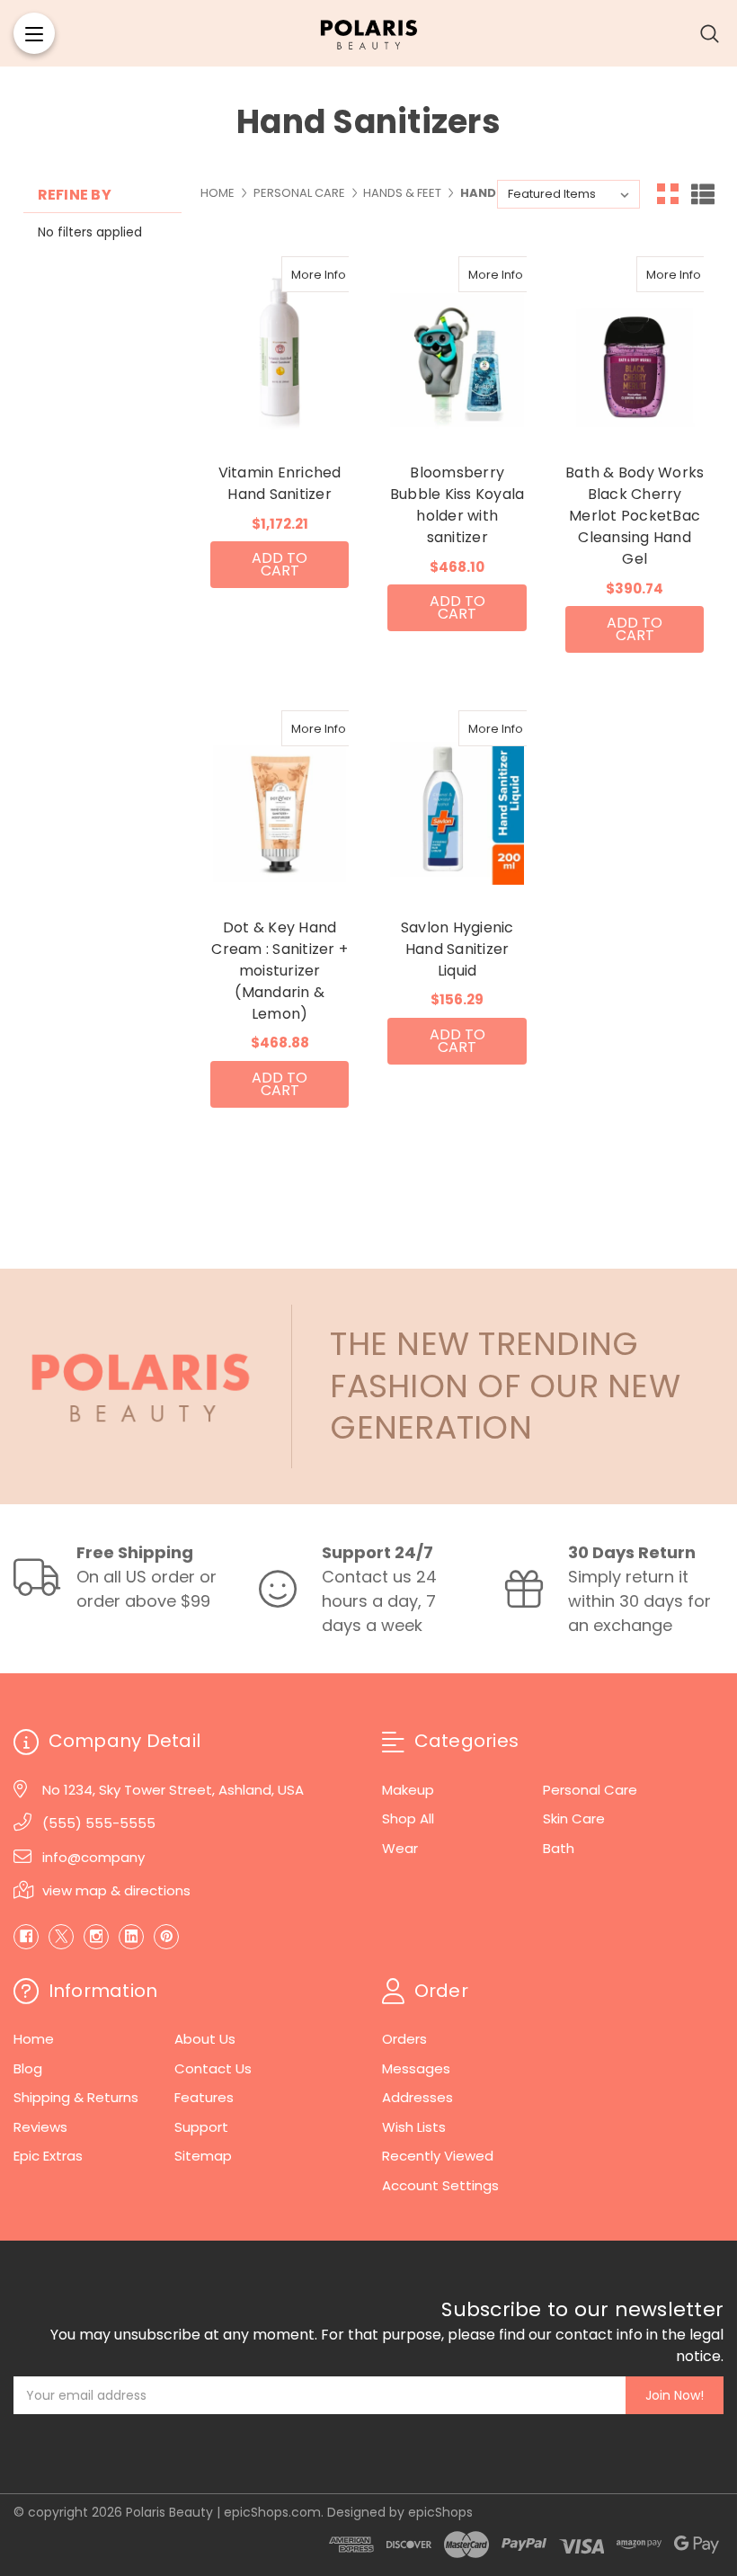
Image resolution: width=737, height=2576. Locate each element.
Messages (416, 2068)
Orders (404, 2039)
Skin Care (574, 1818)
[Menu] (34, 33)
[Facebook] (26, 1937)
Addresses (417, 2097)
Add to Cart (280, 564)
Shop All (408, 1818)
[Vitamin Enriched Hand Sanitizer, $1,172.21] (280, 347)
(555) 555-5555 (99, 1823)
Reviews (40, 2127)
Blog (28, 2068)
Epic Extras (48, 2156)
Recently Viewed (438, 2156)
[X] (61, 1937)
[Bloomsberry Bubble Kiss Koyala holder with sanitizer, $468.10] (457, 347)
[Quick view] (301, 274)
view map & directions (116, 1890)
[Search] (710, 33)
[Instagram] (96, 1937)
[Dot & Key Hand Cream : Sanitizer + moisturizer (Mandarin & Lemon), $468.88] (280, 801)
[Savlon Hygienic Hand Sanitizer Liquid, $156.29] (457, 801)
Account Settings (440, 2185)
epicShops (440, 2512)
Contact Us (213, 2068)
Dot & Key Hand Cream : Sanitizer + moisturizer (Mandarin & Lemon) (280, 971)
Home (34, 2039)
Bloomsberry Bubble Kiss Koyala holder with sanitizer (457, 505)
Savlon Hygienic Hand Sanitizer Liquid (457, 949)
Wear (400, 1848)
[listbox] (568, 194)
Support (201, 2127)
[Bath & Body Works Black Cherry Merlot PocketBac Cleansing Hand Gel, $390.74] (635, 347)
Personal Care (590, 1790)
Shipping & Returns (76, 2097)
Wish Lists (414, 2127)
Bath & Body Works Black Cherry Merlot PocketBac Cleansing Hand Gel (635, 516)
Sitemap (203, 2156)
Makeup (408, 1790)
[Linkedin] (131, 1937)
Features (204, 2097)
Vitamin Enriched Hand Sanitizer (280, 483)
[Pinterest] (166, 1937)
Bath (559, 1848)
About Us (205, 2039)
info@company (93, 1857)
